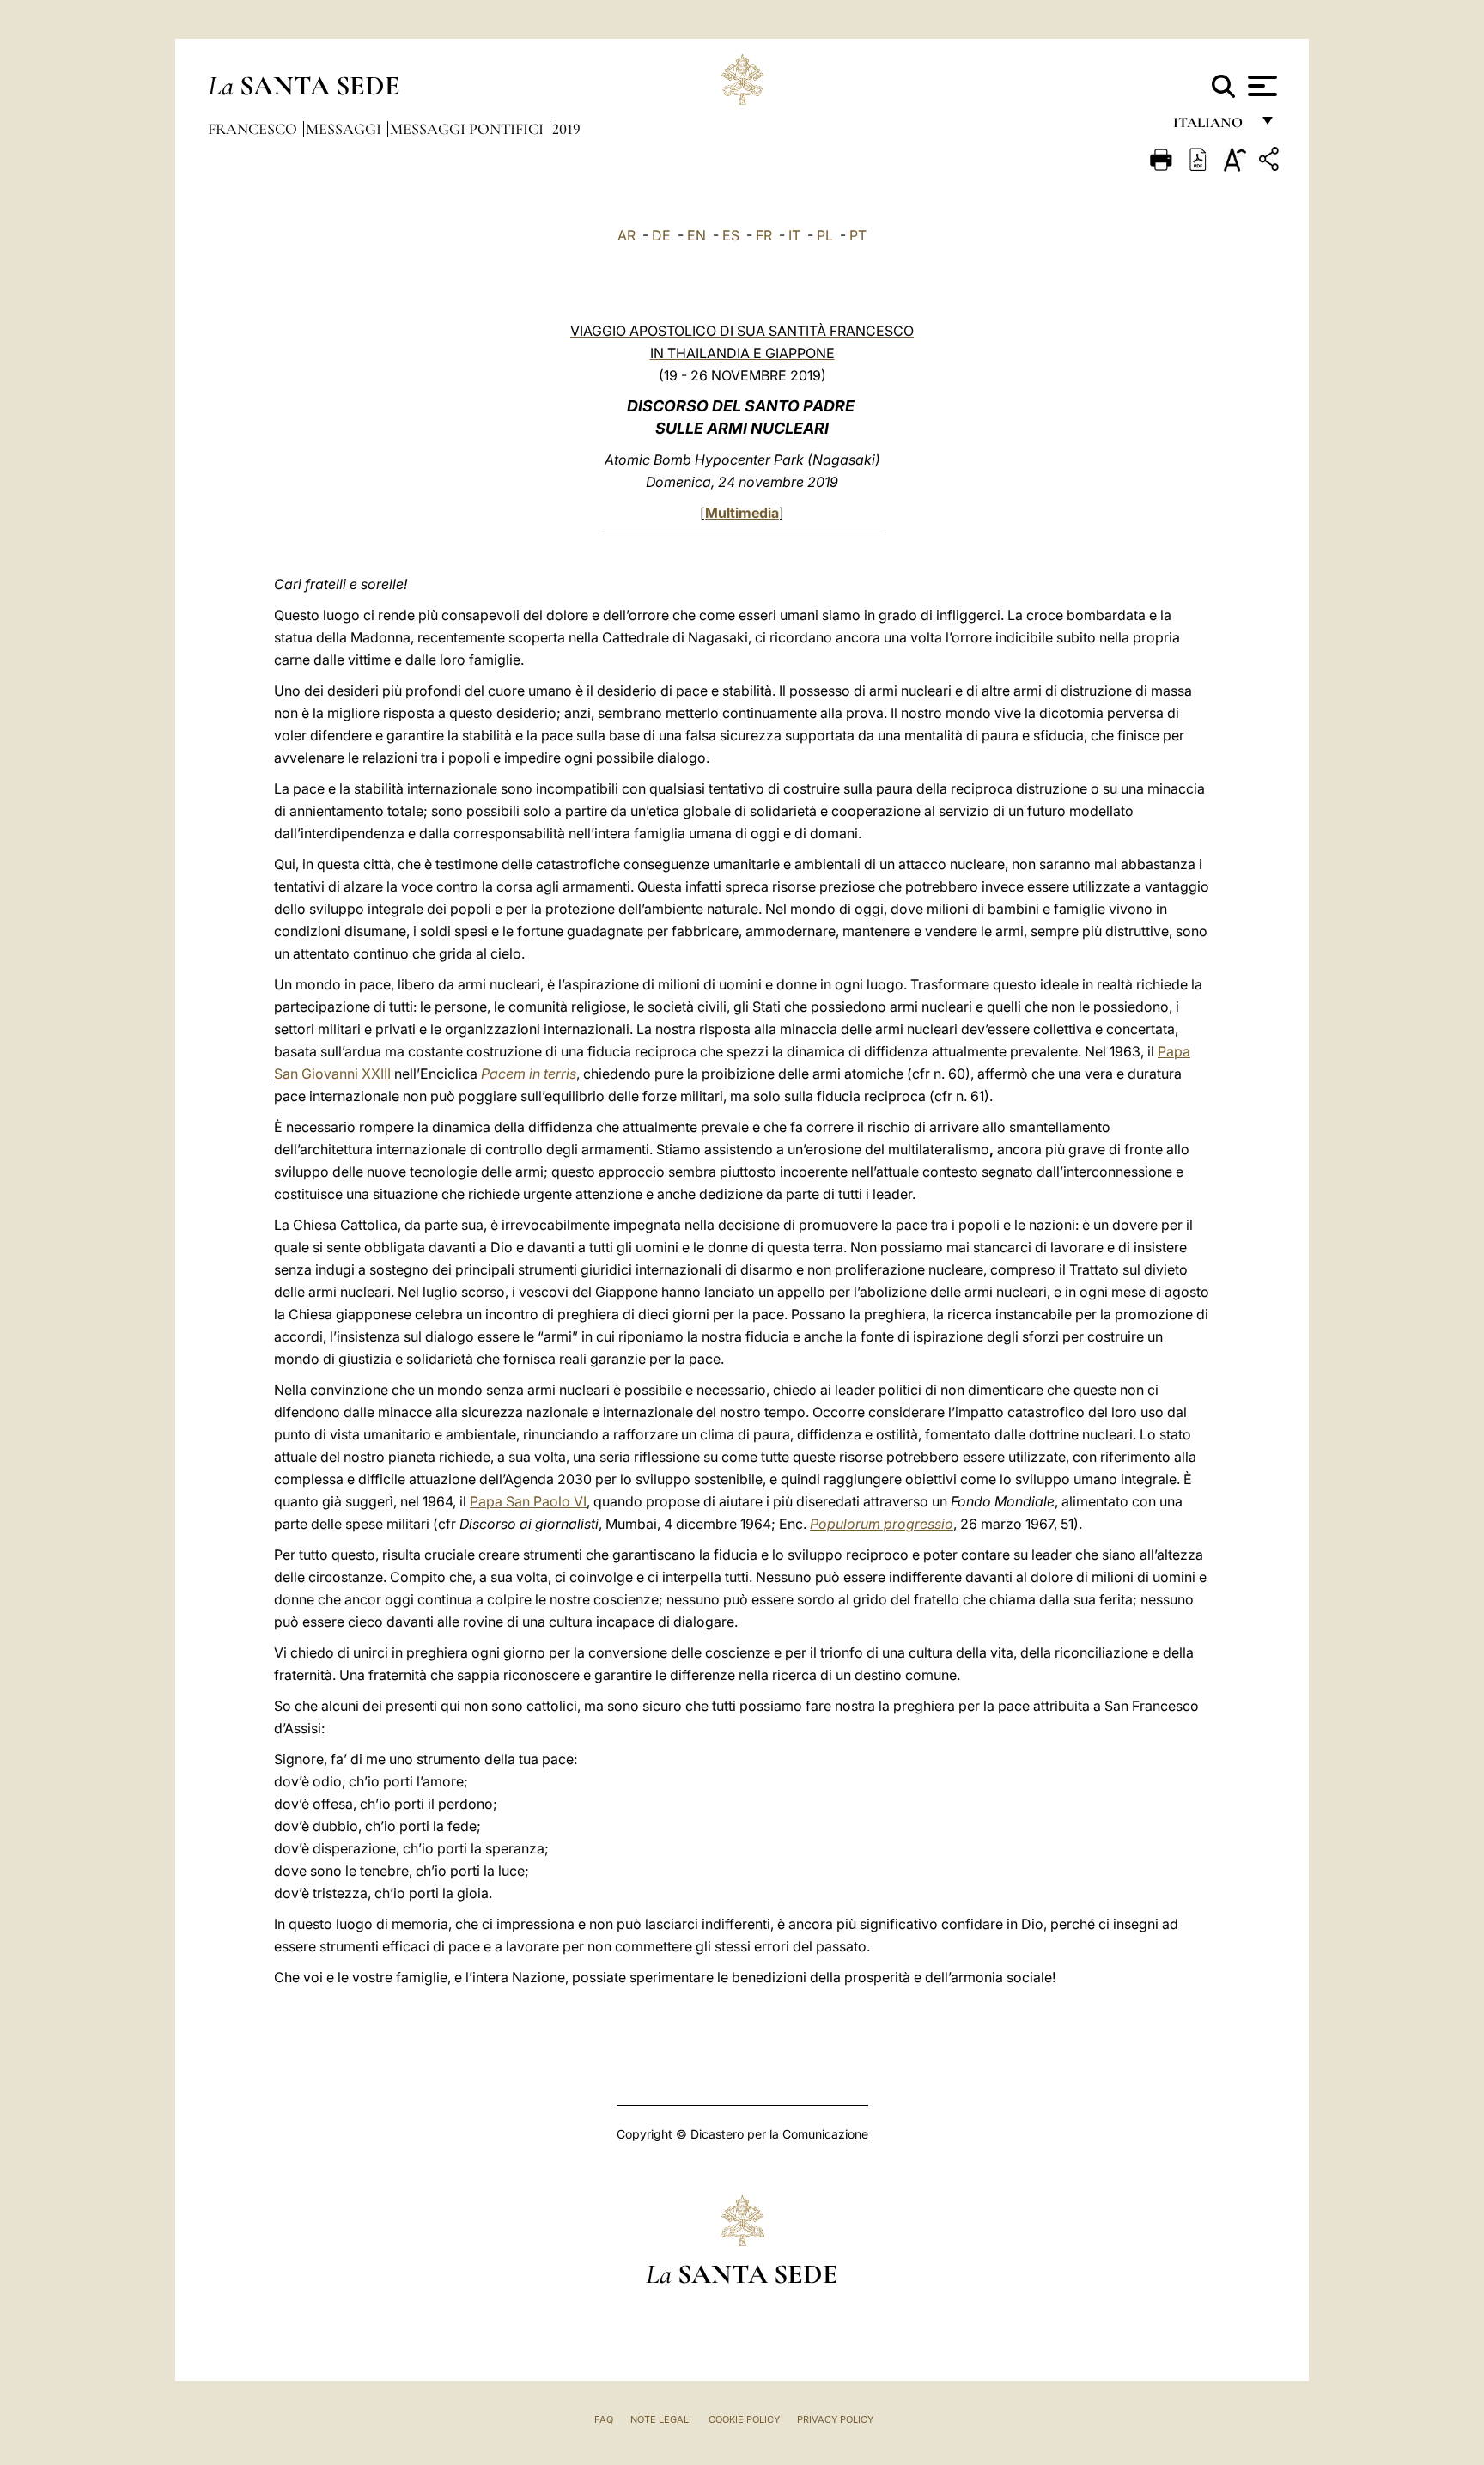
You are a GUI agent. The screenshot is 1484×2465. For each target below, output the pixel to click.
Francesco (254, 129)
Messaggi (345, 129)
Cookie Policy (744, 2419)
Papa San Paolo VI (528, 1501)
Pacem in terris (529, 1074)
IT (794, 235)
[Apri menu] (1260, 86)
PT (858, 235)
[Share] (1271, 162)
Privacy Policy (835, 2419)
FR (764, 235)
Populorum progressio (882, 1524)
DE (661, 235)
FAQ (604, 2419)
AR (626, 235)
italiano (1211, 127)
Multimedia (742, 513)
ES (731, 235)
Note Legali (661, 2419)
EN (696, 235)
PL (825, 235)
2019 (566, 129)
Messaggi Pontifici (468, 129)
